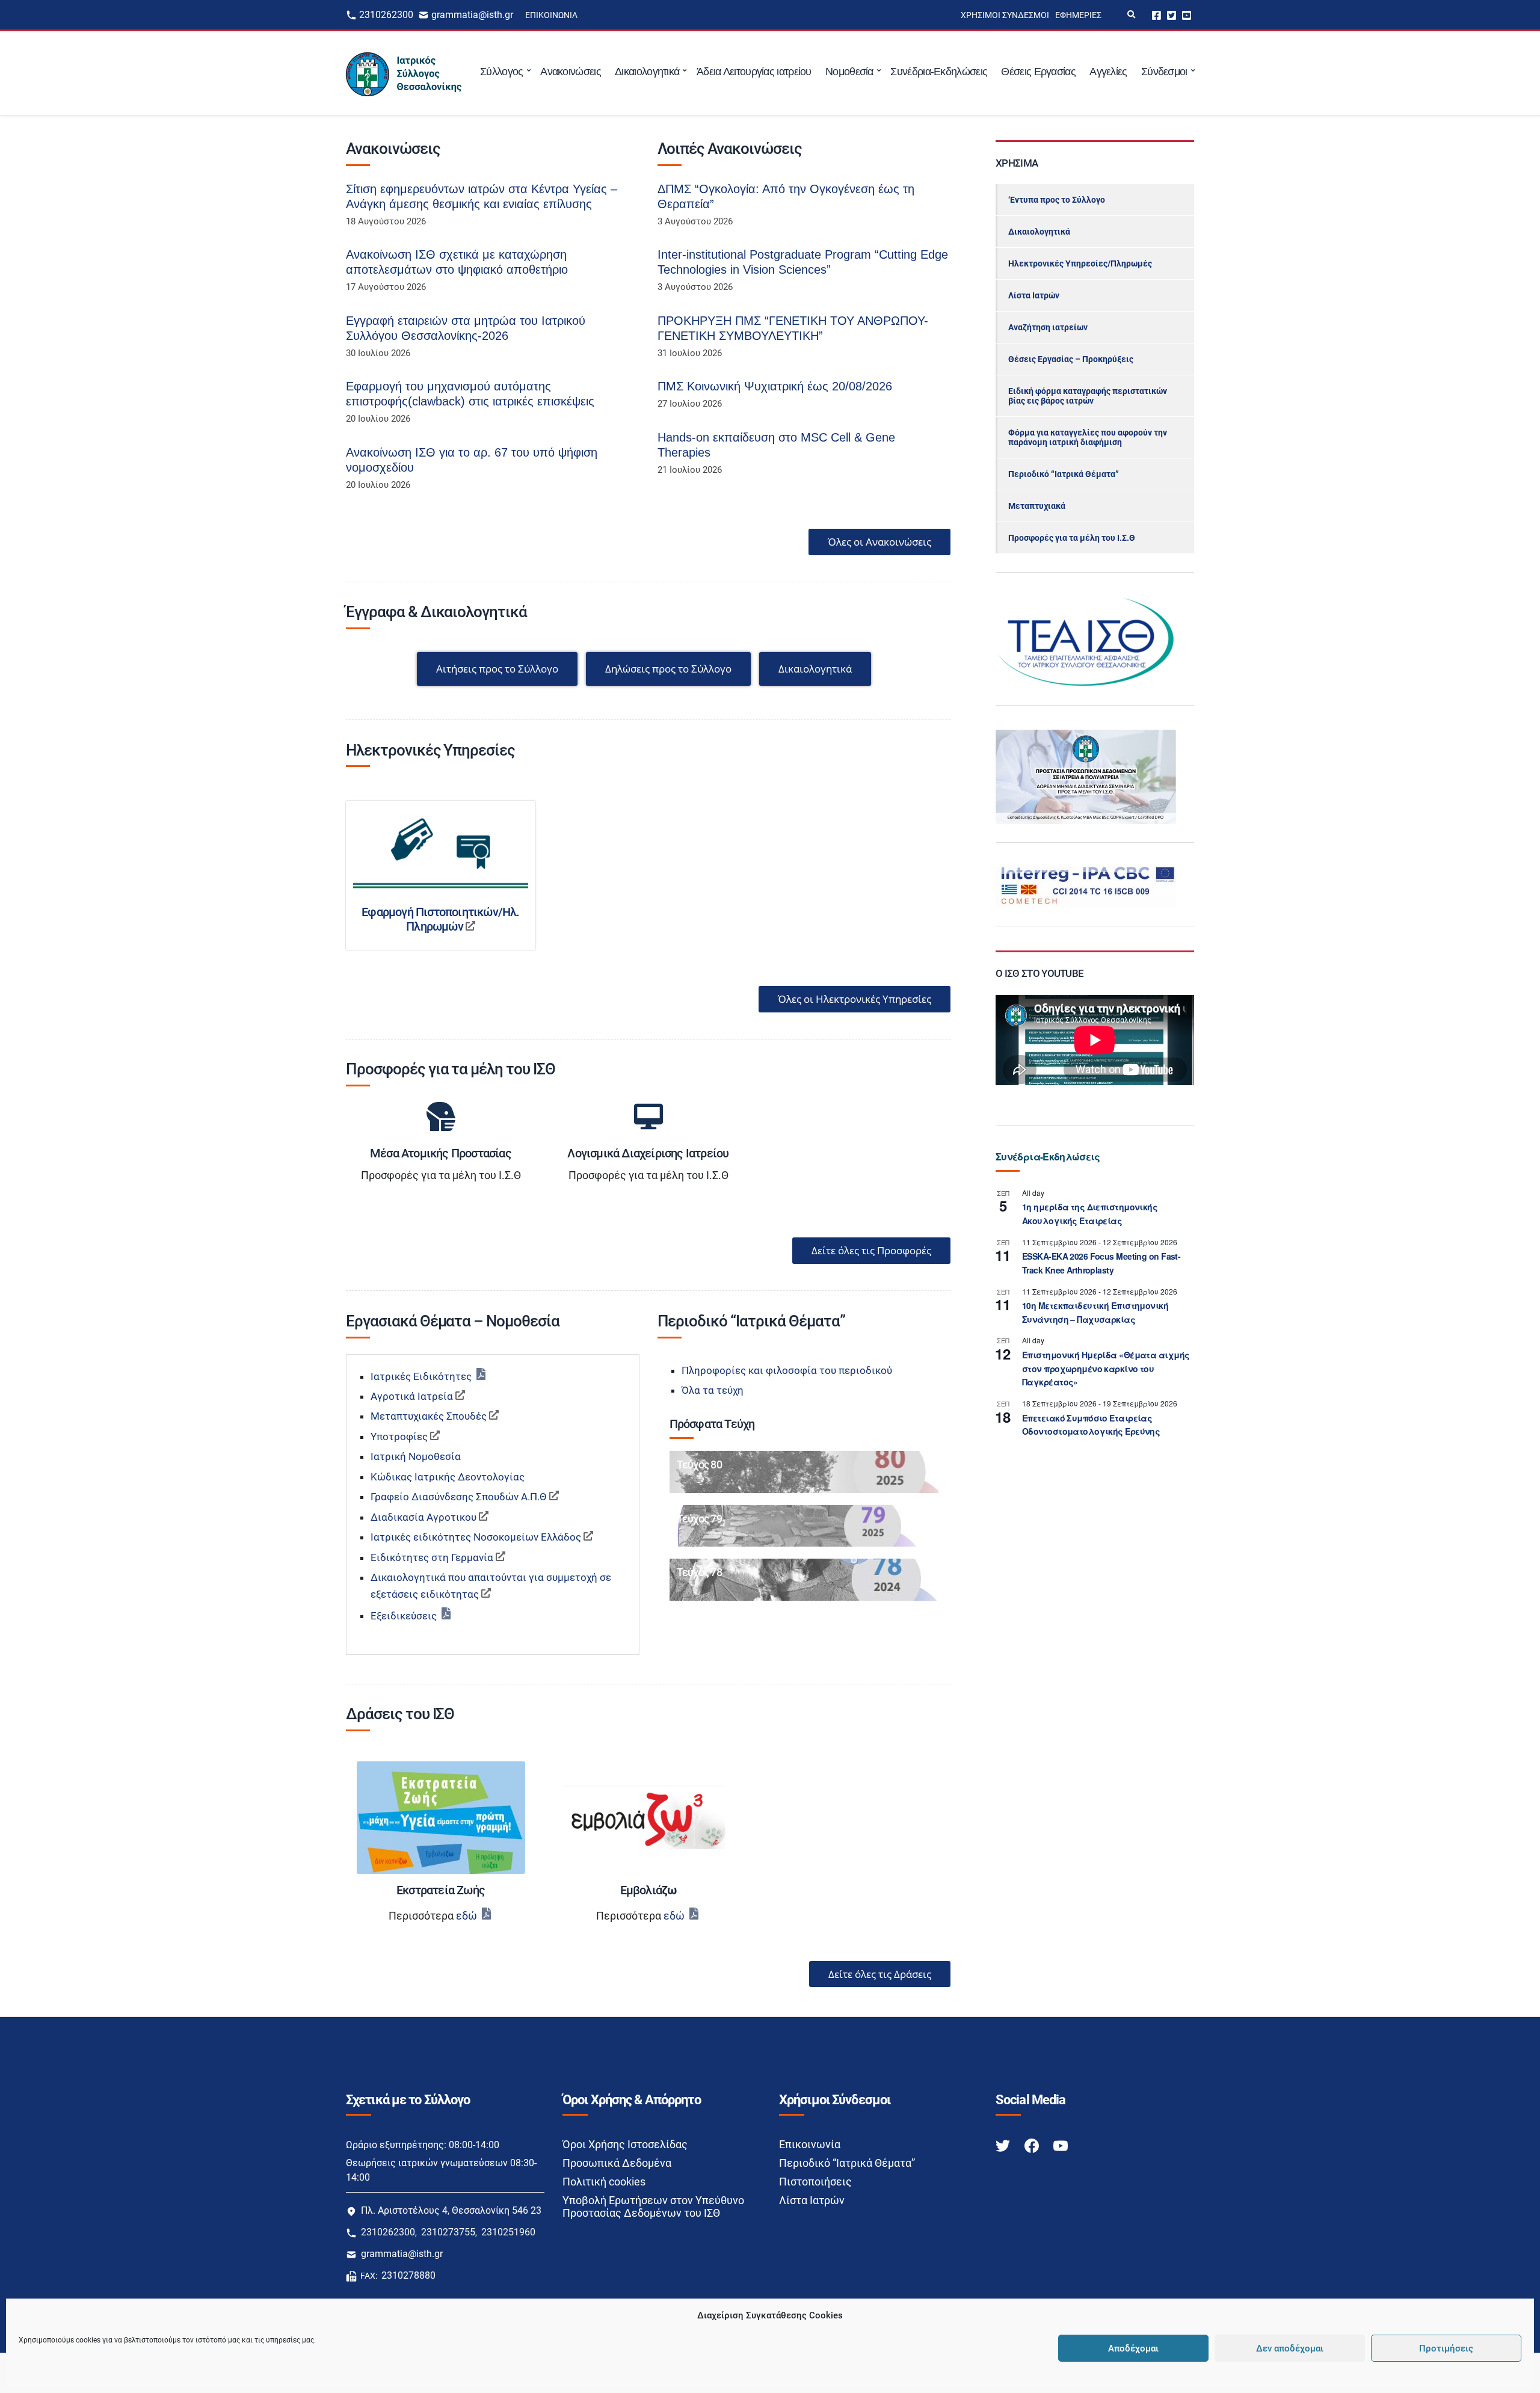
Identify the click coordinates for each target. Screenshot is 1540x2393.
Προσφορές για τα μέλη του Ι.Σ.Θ (1072, 538)
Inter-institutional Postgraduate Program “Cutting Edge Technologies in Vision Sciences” (803, 262)
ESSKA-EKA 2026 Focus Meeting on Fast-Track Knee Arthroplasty (1101, 1263)
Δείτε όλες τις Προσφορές (871, 1250)
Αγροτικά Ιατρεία (412, 1396)
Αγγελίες (1108, 72)
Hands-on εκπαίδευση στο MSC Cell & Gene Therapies (776, 445)
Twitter (1172, 15)
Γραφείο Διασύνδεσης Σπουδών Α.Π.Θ (459, 1497)
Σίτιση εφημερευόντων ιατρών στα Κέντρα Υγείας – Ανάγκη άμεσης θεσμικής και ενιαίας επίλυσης (482, 196)
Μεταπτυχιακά (1037, 506)
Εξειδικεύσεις (404, 1616)
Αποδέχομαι (1133, 2348)
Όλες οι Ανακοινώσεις (879, 542)
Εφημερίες (1078, 15)
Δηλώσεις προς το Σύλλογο (668, 669)
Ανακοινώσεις (571, 72)
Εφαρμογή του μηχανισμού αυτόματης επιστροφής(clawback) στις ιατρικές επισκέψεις (470, 394)
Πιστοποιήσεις (815, 2182)
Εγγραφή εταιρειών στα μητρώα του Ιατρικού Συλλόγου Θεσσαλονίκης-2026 (466, 328)
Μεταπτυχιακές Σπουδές (429, 1416)
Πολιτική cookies (604, 2182)
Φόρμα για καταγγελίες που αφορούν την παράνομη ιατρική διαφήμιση (1088, 437)
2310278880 (408, 2275)
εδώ (467, 1916)
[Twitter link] (1004, 2145)
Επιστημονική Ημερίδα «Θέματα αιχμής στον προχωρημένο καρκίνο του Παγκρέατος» (1106, 1368)
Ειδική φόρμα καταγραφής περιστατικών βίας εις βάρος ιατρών (1088, 396)
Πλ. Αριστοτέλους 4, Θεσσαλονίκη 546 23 (451, 2210)
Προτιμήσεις (1446, 2348)
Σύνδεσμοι (1164, 72)
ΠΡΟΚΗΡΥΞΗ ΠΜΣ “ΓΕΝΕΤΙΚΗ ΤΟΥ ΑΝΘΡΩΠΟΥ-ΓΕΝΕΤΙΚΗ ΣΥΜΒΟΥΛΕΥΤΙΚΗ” (793, 328)
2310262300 (386, 15)
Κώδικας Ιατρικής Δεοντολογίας (448, 1477)
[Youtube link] (1061, 2145)
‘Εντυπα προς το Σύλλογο (1057, 200)
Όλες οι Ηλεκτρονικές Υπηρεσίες (855, 999)
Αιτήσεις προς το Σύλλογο (497, 669)
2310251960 (508, 2232)
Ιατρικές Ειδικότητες (421, 1376)
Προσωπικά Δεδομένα (617, 2163)
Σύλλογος (501, 72)
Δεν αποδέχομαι (1290, 2348)
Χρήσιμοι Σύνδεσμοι (1005, 15)
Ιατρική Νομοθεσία (416, 1456)
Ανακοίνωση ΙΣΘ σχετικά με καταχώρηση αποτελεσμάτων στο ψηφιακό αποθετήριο (457, 262)
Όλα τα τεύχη (713, 1390)
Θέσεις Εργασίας (1038, 72)
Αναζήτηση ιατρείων (1048, 327)
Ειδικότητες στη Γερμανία (432, 1557)
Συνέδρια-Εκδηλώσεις (939, 72)
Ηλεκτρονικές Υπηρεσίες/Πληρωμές (1080, 263)
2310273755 (448, 2232)
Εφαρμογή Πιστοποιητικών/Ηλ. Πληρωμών (440, 919)
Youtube (1187, 15)
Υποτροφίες (399, 1437)
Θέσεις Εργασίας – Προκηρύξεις (1071, 359)
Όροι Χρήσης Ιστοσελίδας (625, 2144)
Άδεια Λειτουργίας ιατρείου (754, 72)
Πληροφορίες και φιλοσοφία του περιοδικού (787, 1370)
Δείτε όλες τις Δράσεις (880, 1974)
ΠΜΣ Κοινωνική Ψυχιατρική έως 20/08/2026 (775, 386)
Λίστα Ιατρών (1034, 295)
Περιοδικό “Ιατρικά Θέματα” (1064, 474)
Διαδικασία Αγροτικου (423, 1517)
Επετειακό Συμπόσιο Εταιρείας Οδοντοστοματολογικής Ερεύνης (1091, 1425)
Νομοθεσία (849, 72)
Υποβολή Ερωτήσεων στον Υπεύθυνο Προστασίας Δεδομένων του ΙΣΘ (653, 2207)
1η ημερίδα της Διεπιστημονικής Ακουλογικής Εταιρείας (1090, 1214)
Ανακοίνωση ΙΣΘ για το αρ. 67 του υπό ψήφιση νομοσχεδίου (472, 460)
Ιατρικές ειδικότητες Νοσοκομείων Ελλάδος (476, 1537)
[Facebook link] (1033, 2145)
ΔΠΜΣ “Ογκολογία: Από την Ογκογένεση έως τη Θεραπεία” (786, 196)
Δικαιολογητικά (647, 72)
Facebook (1157, 15)
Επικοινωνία (551, 15)
